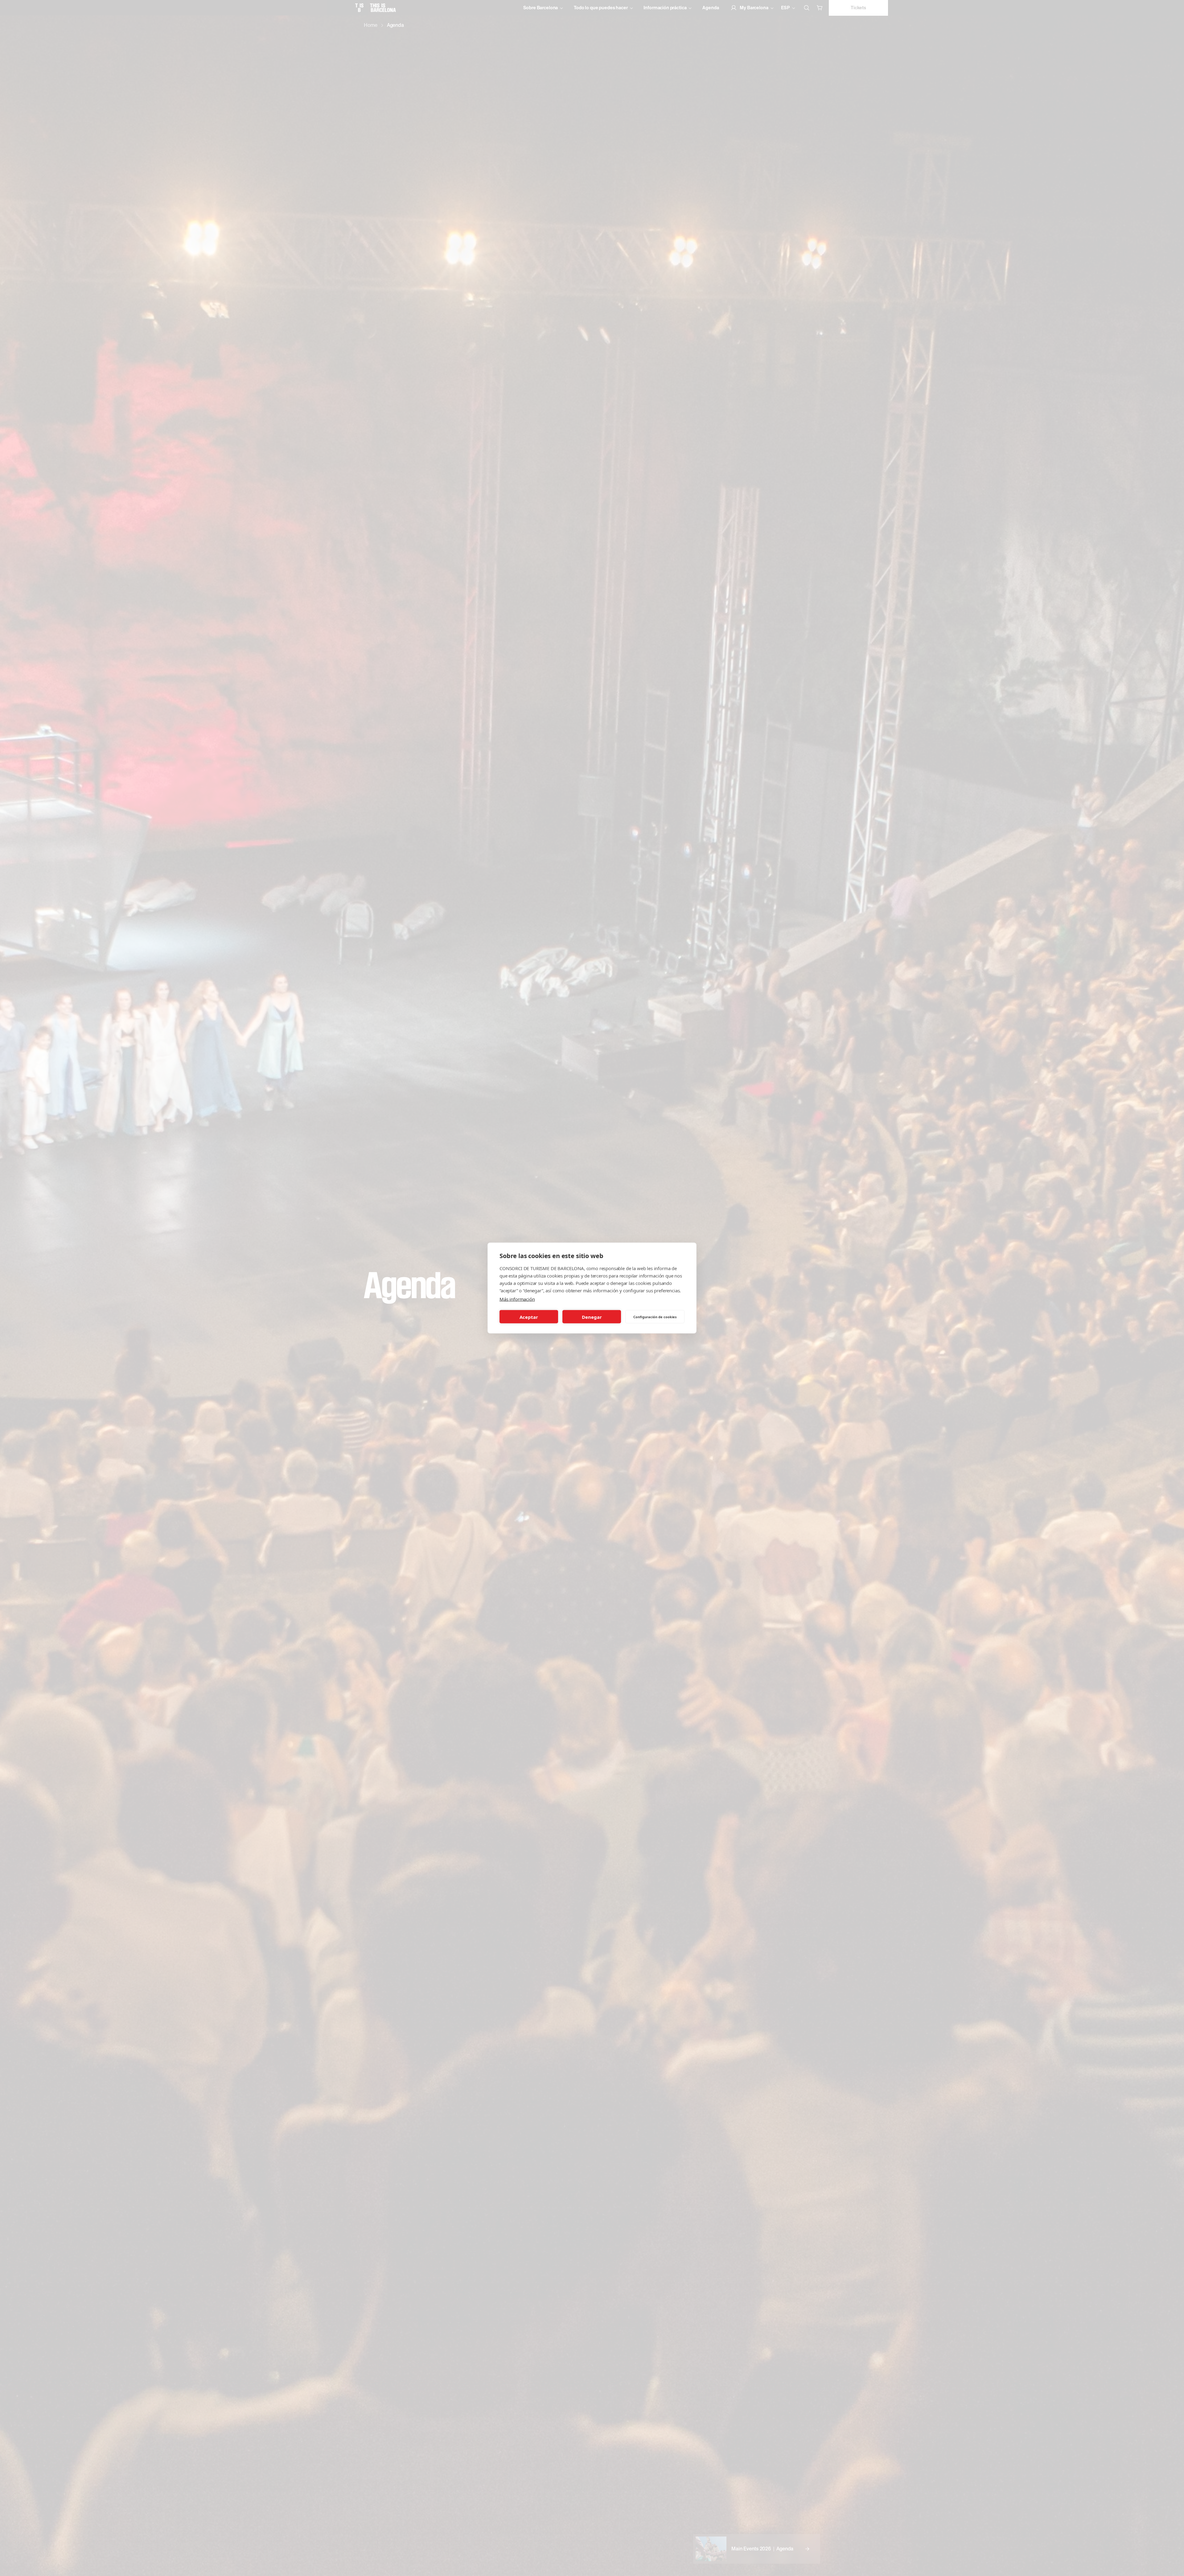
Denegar (592, 1317)
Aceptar (529, 1317)
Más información (517, 1299)
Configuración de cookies (655, 1317)
